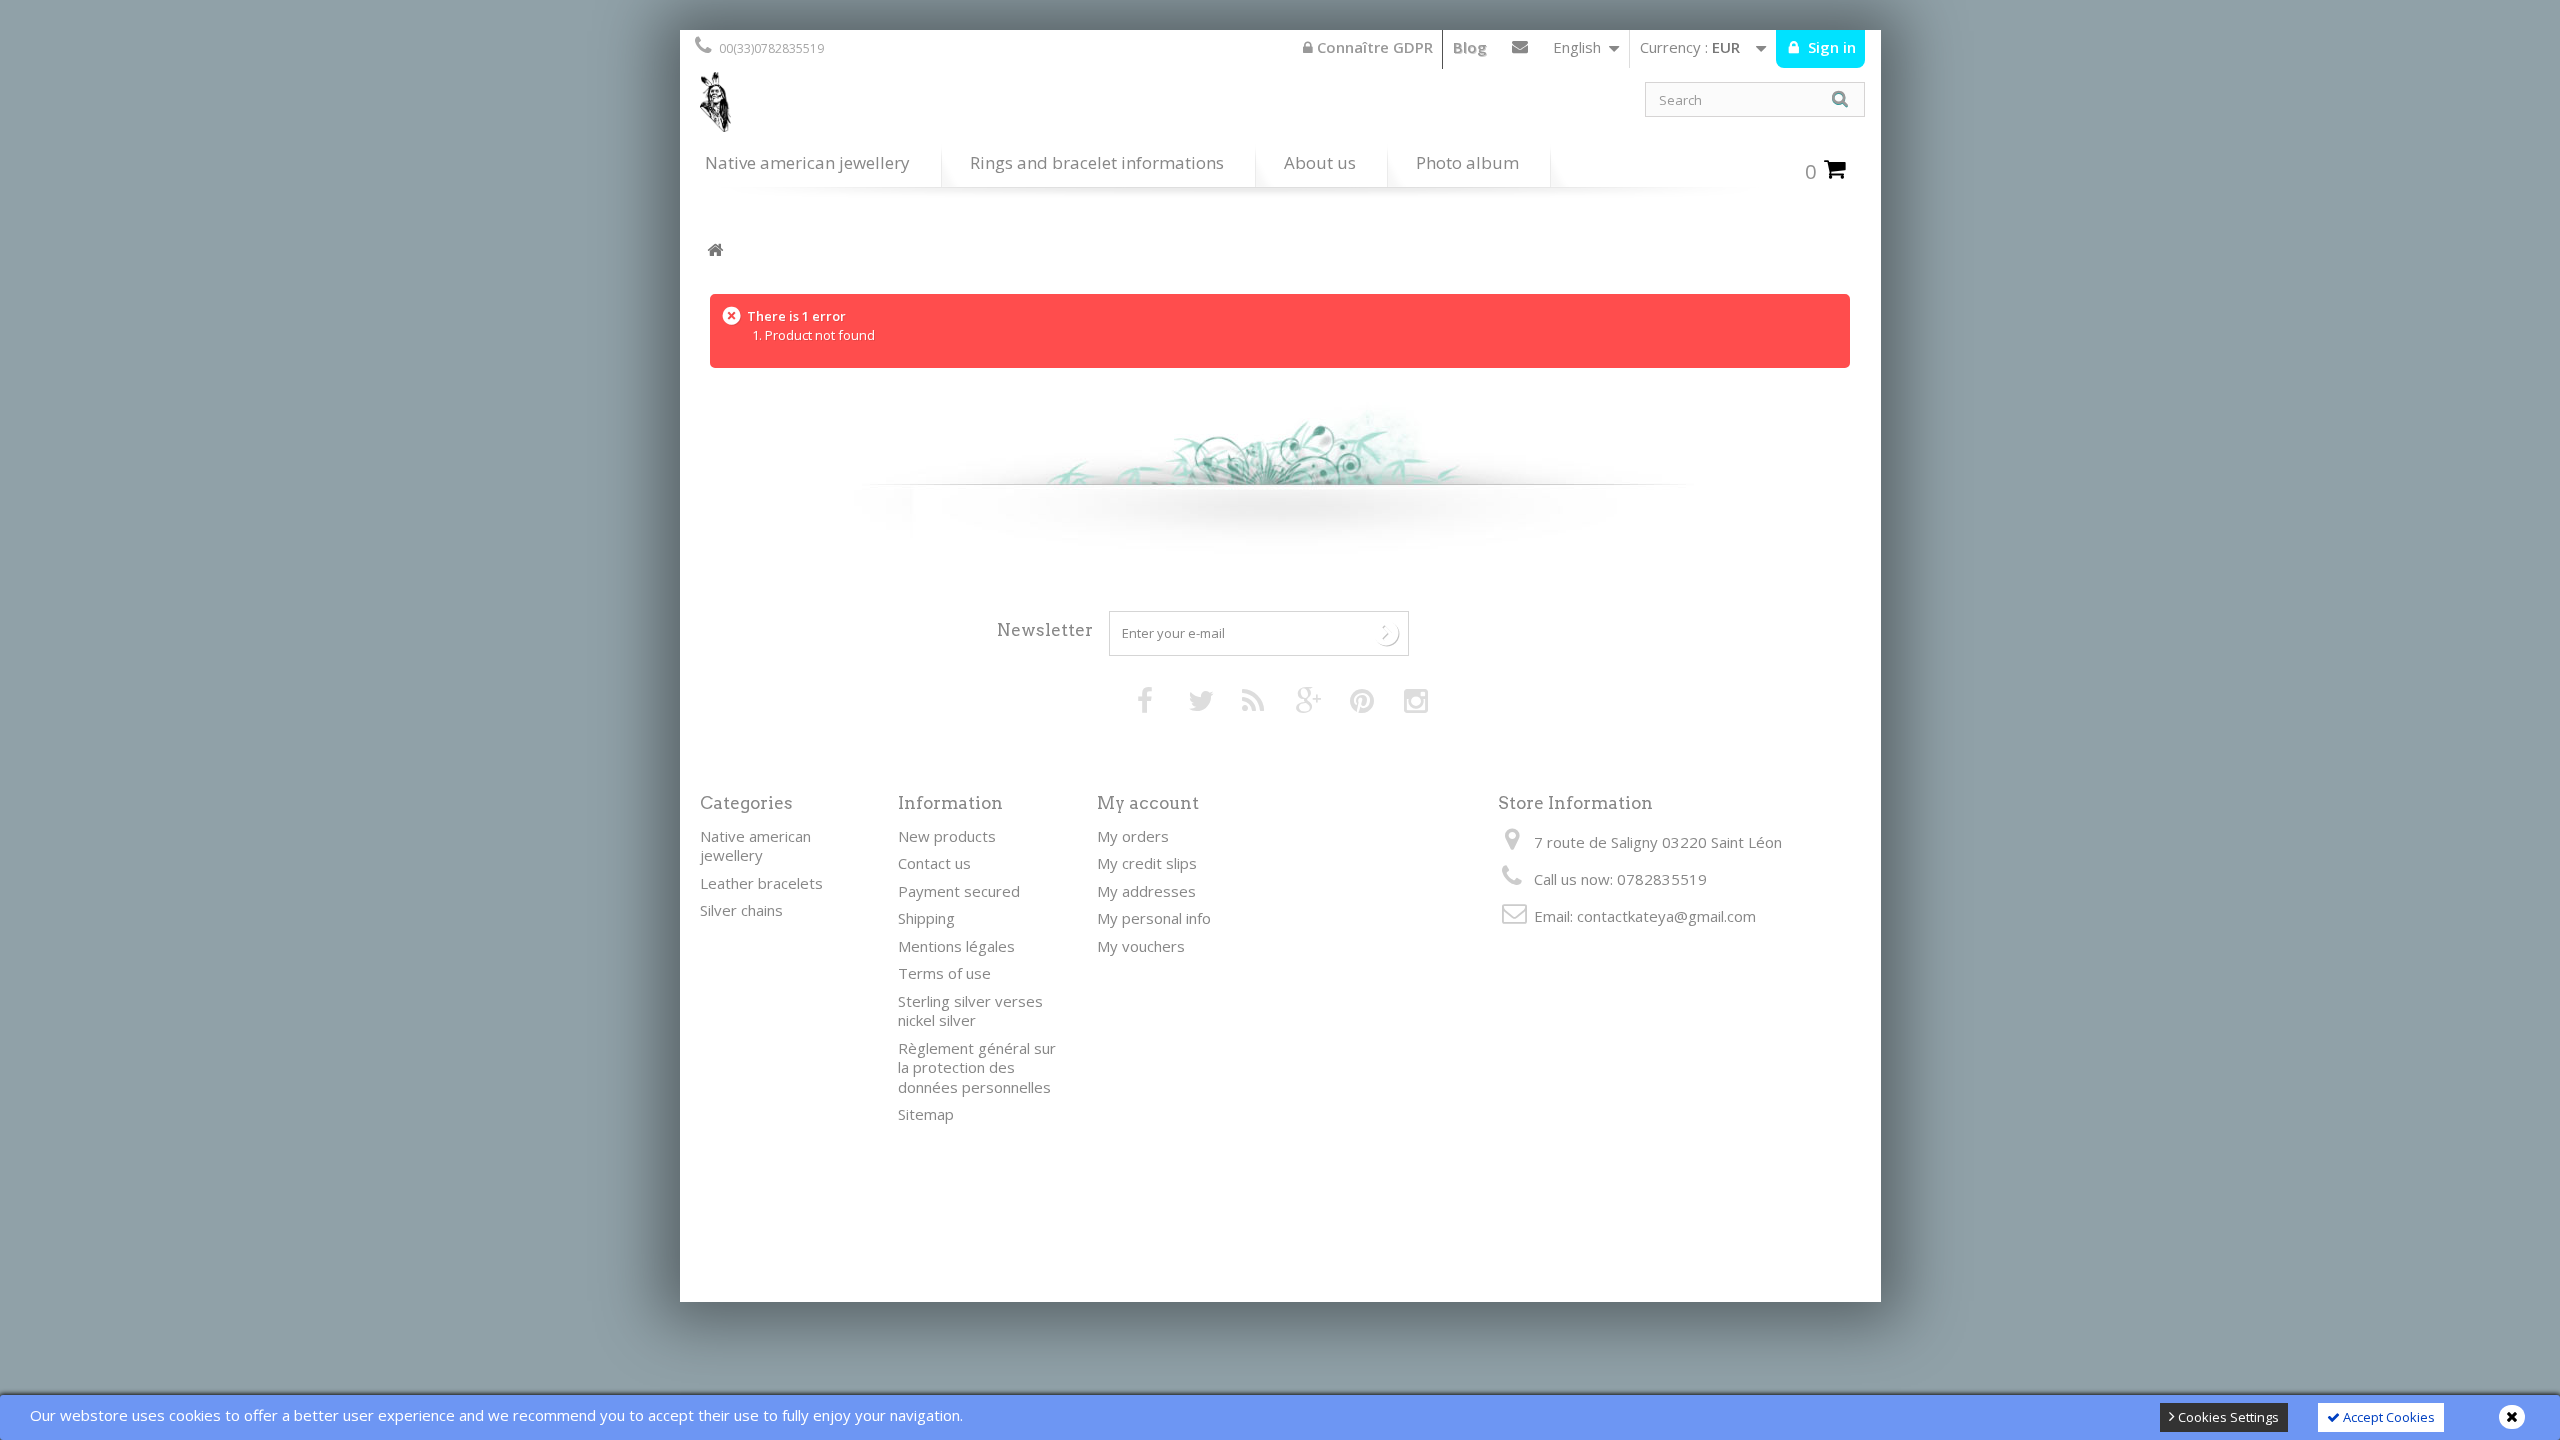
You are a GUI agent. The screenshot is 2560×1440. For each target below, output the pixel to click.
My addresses (1146, 891)
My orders (1133, 836)
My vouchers (1141, 946)
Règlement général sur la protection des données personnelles (977, 1067)
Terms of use (944, 973)
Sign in (1830, 47)
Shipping (926, 918)
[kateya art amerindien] (980, 107)
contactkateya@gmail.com (1666, 916)
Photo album (1467, 162)
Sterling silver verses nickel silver (970, 1011)
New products (947, 836)
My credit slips (1147, 863)
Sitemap (926, 1114)
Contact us (1520, 51)
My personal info (1154, 918)
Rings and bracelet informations (1097, 162)
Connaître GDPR (1373, 47)
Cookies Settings (2227, 1417)
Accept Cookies (2387, 1417)
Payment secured (959, 891)
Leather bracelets (761, 883)
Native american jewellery (807, 162)
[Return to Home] (715, 250)
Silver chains (741, 910)
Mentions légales (956, 946)
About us (1320, 162)
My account (1148, 803)
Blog (1470, 47)
